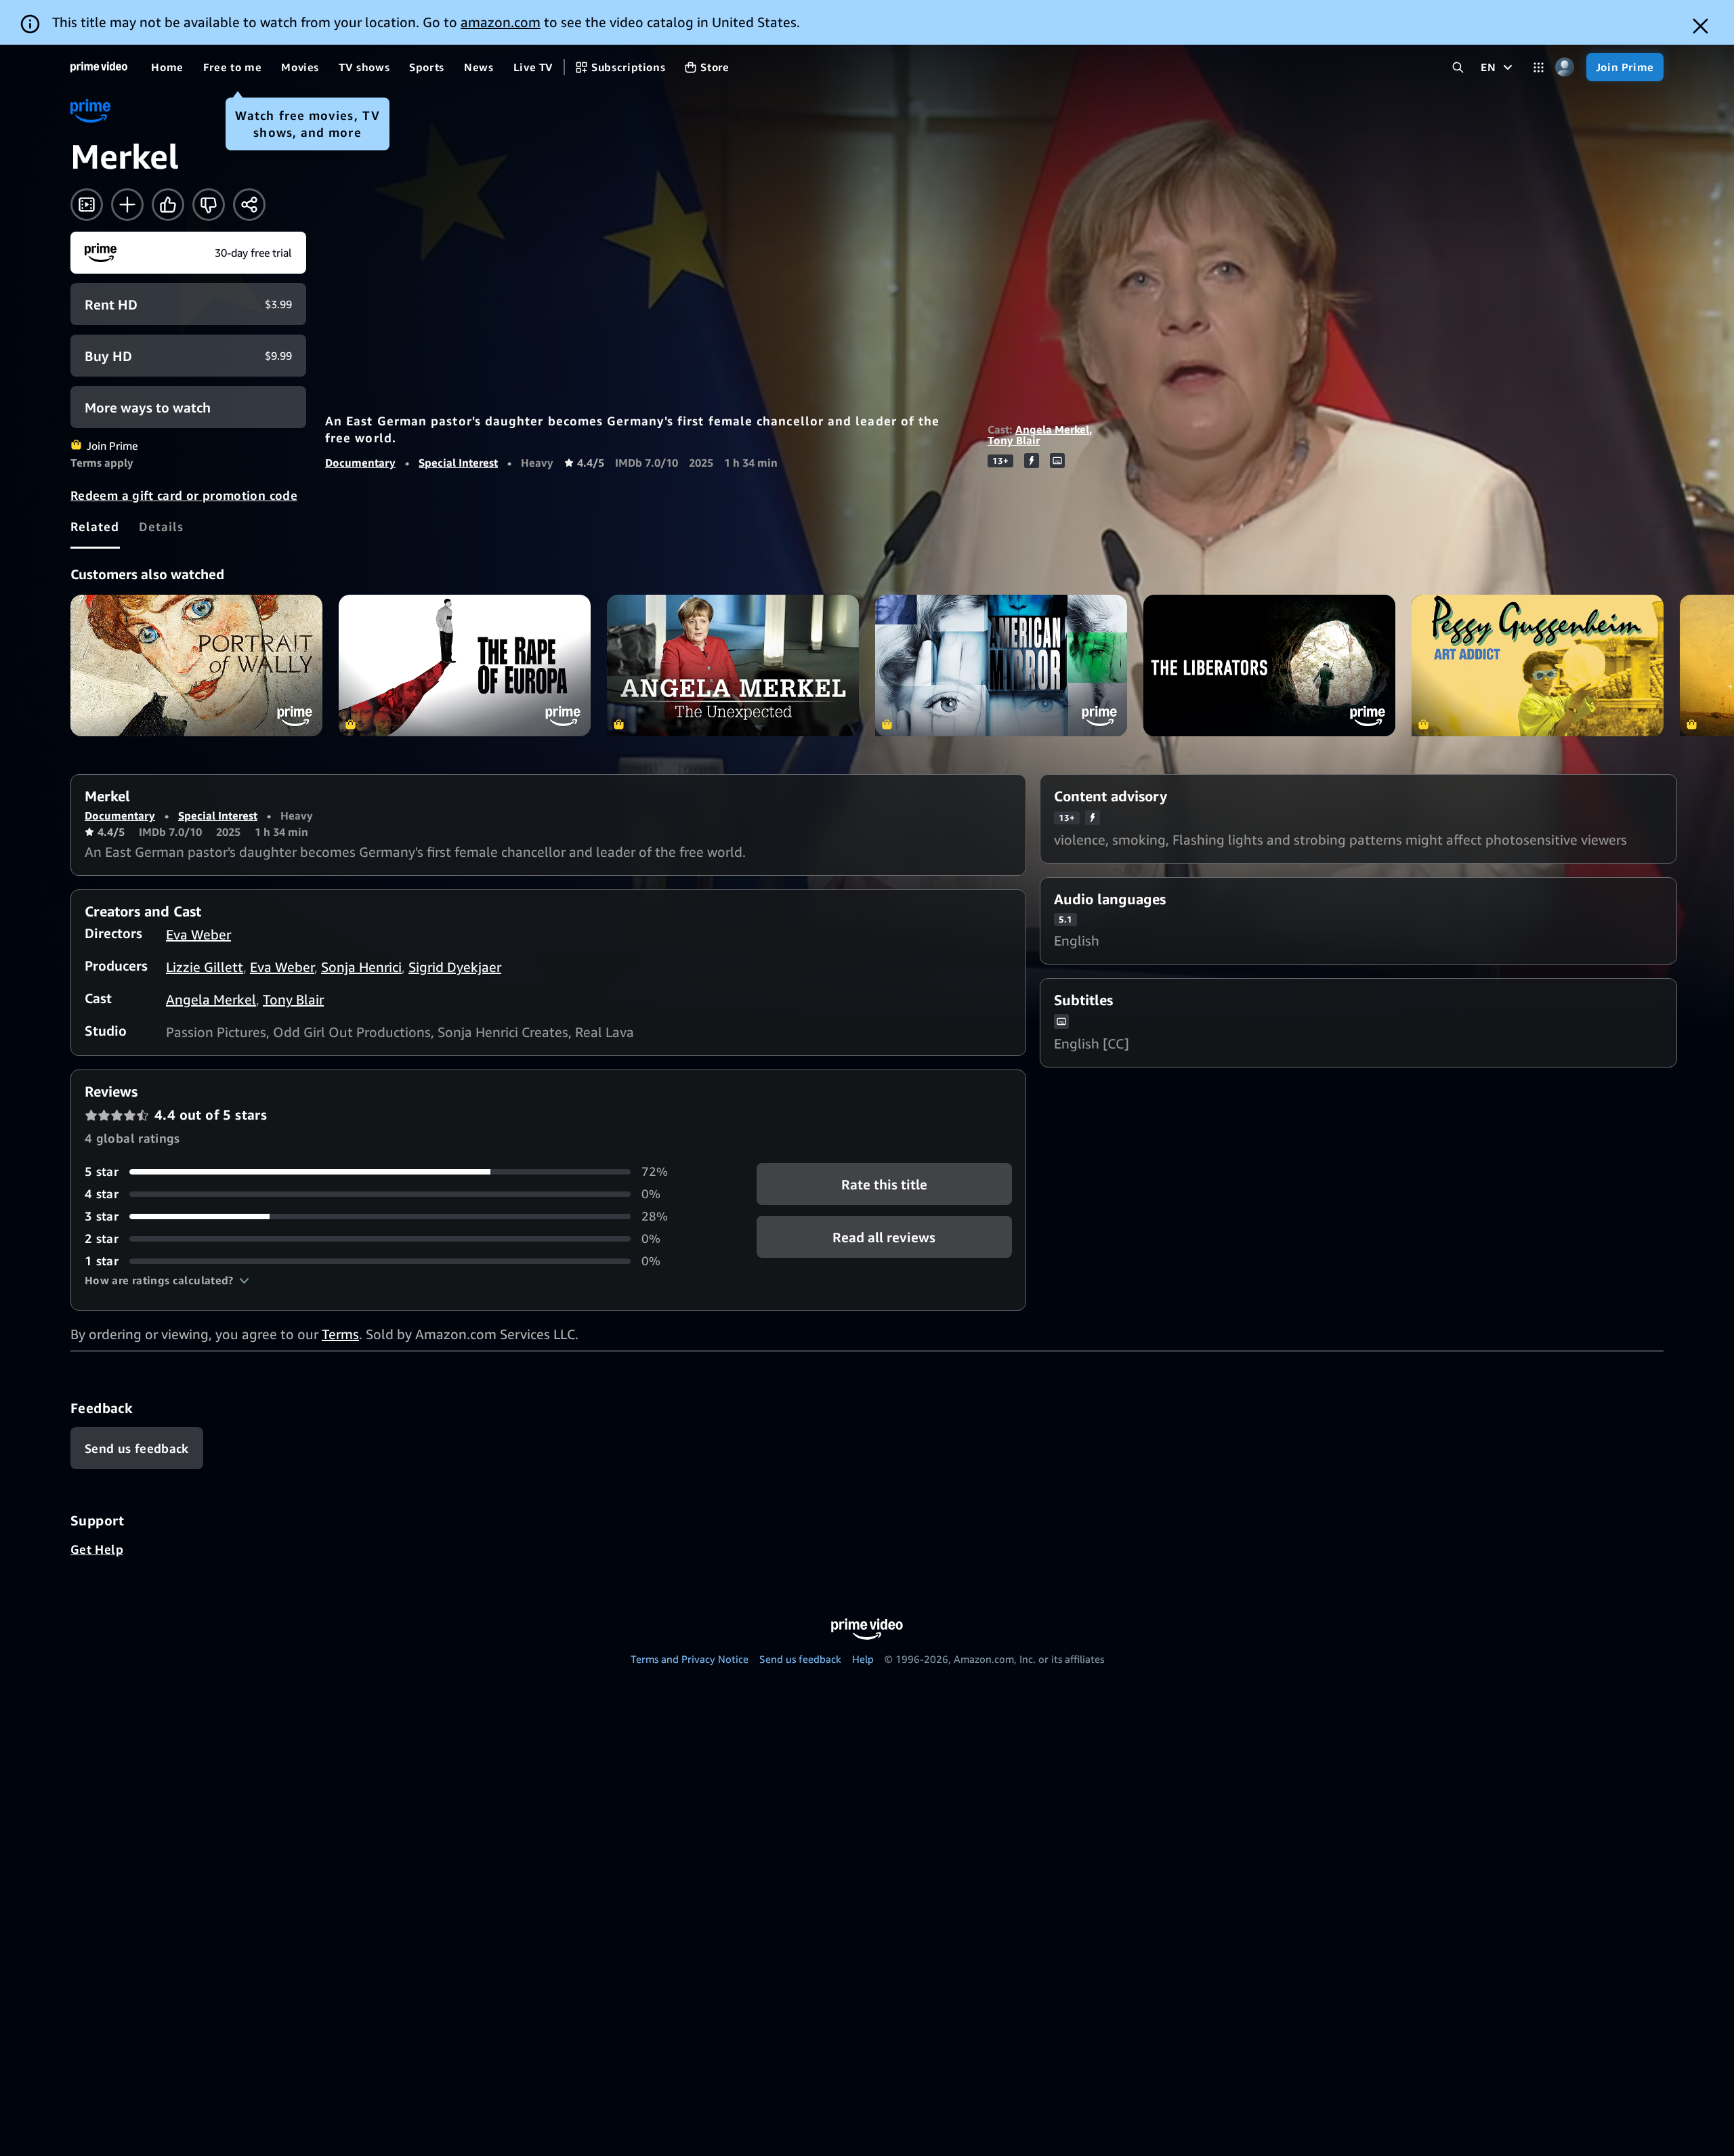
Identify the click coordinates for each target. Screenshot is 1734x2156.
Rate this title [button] (884, 1184)
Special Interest (458, 463)
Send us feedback (800, 1659)
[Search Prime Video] (1458, 67)
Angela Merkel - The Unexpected (733, 665)
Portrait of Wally (196, 665)
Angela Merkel (1052, 429)
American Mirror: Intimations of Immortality (1001, 665)
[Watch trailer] (87, 205)
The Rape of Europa (465, 665)
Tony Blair (1014, 440)
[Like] (168, 205)
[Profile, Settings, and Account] (1565, 67)
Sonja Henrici (361, 967)
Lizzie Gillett (205, 967)
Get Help (97, 1549)
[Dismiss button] (1700, 26)
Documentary (360, 463)
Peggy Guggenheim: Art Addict (1538, 665)
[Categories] (1539, 67)
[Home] (99, 67)
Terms (340, 1334)
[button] (167, 1280)
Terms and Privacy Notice (690, 1659)
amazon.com (501, 22)
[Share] (249, 205)
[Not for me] (209, 205)
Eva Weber (198, 934)
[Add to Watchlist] (127, 205)
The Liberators (1269, 665)
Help (863, 1659)
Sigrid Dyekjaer (455, 967)
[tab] (95, 526)
